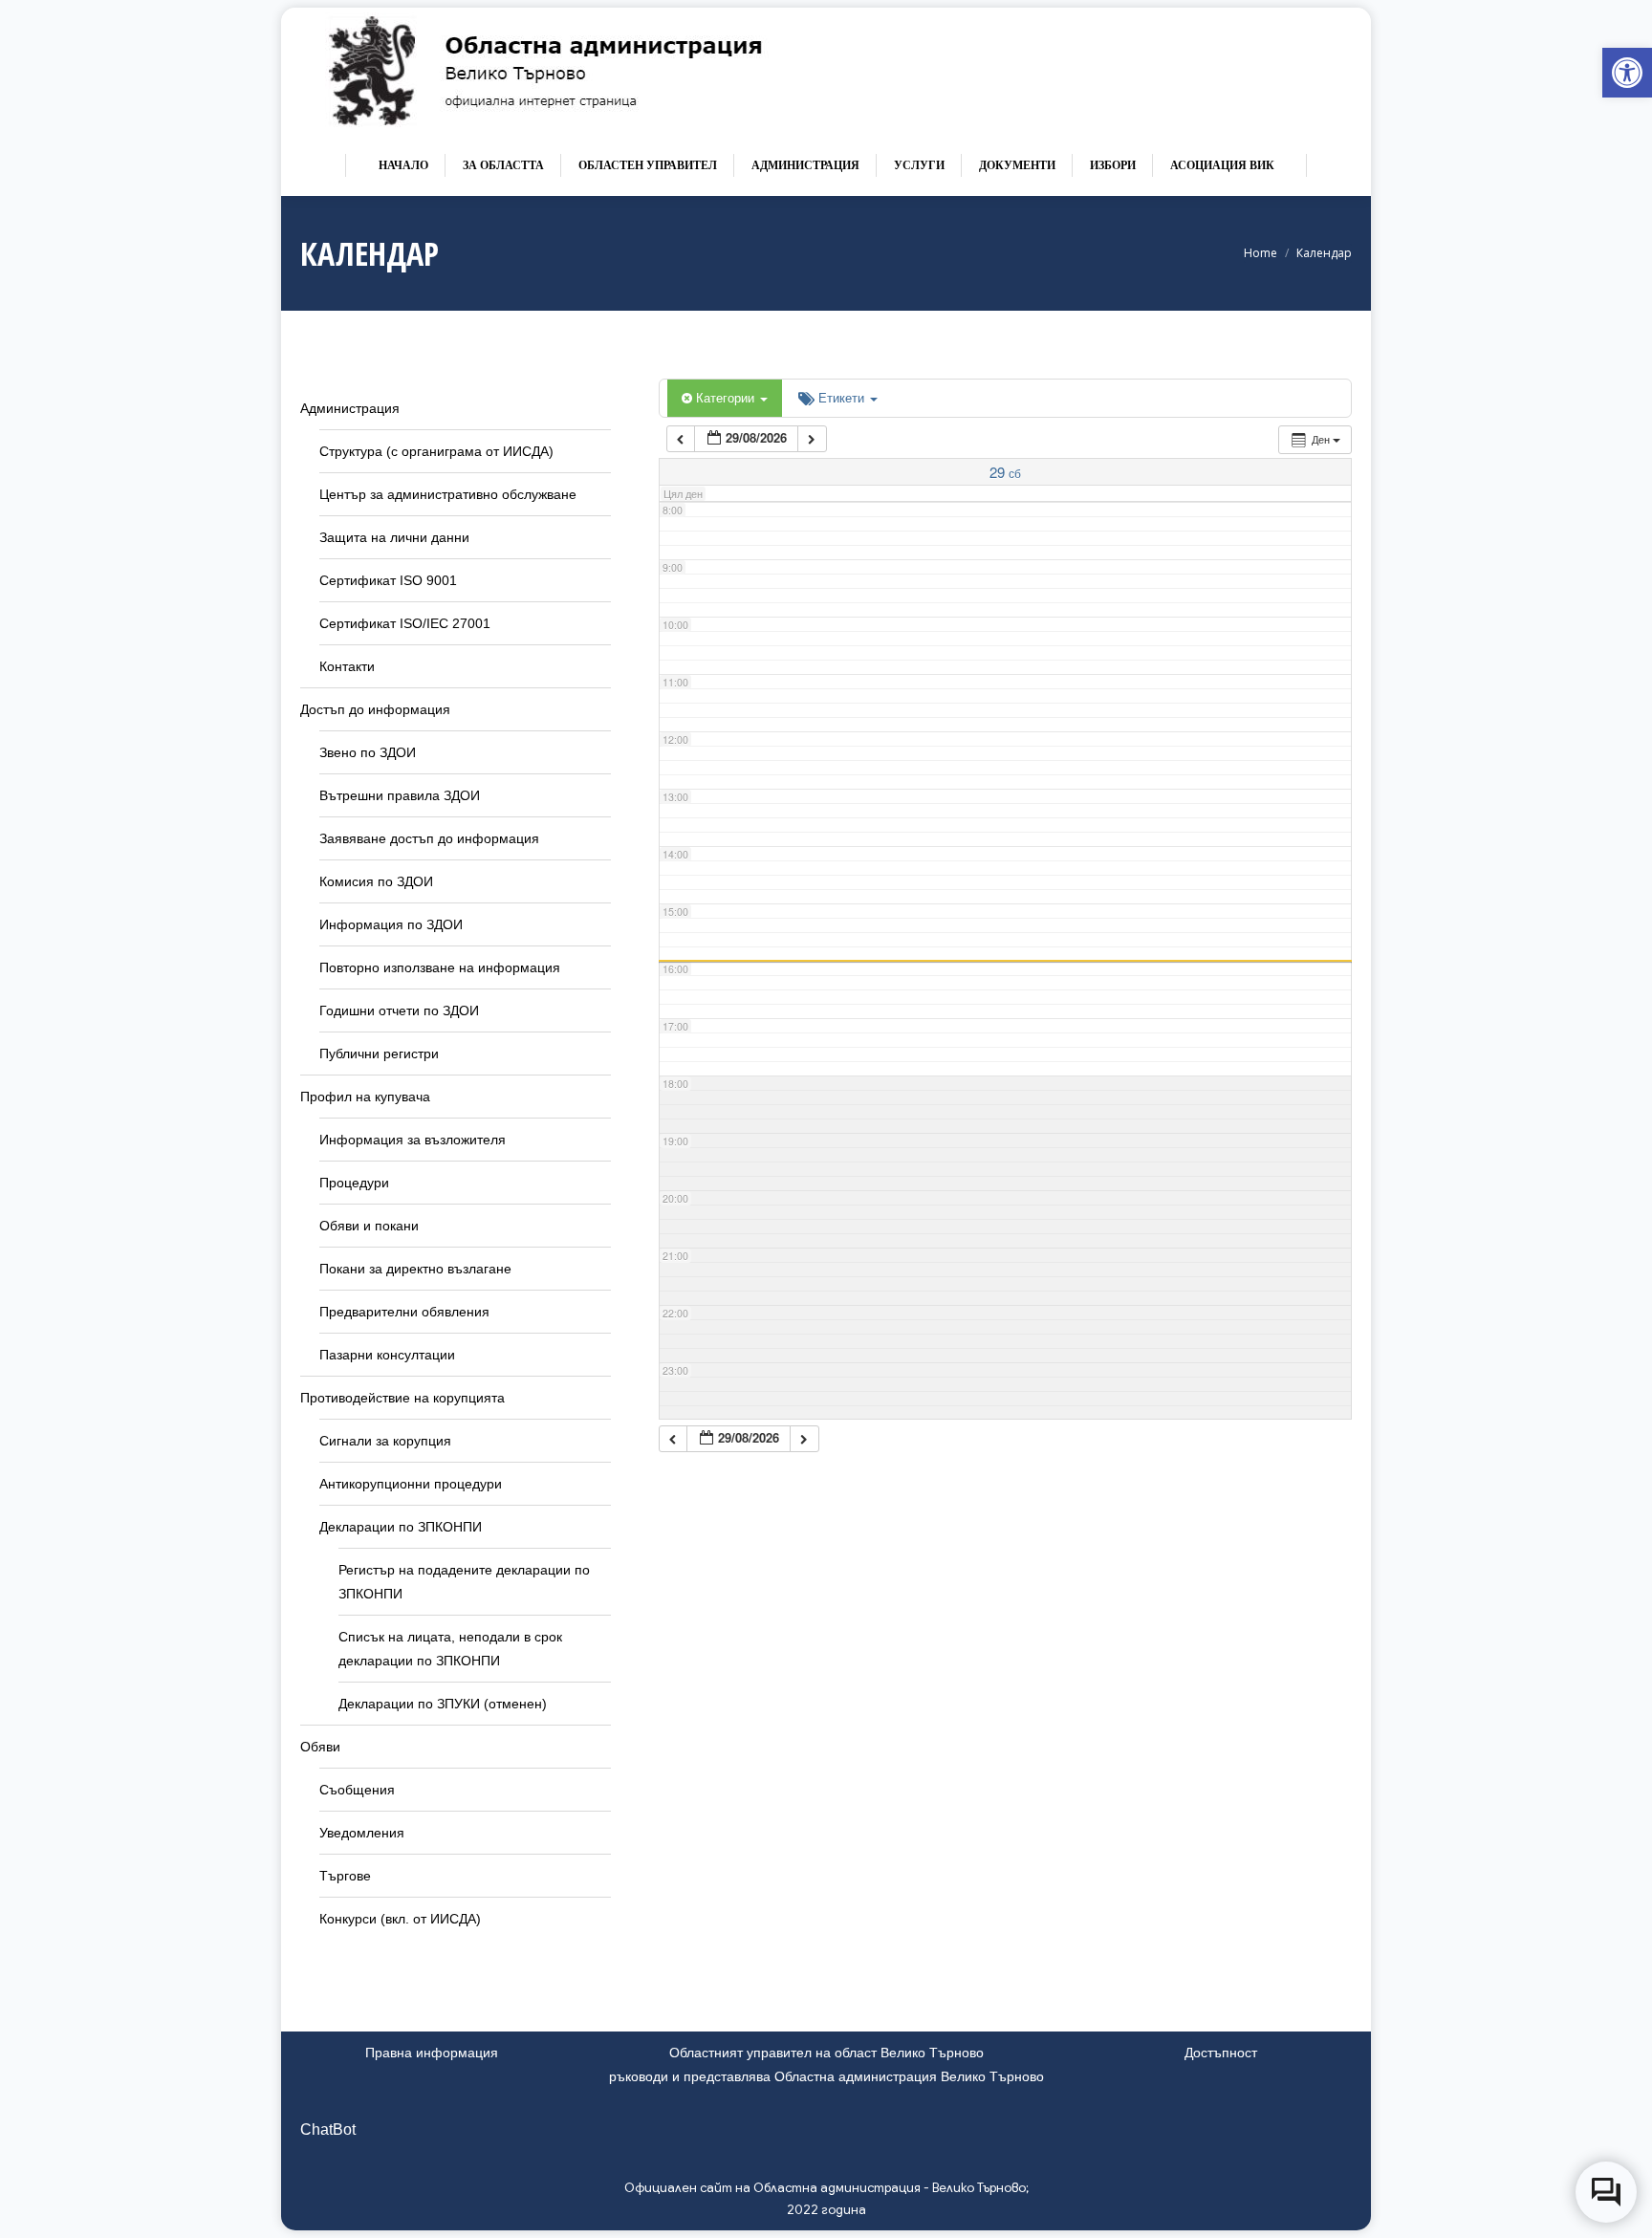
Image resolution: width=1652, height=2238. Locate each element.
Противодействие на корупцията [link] (402, 1398)
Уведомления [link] (362, 1833)
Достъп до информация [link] (375, 709)
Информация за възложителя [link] (413, 1140)
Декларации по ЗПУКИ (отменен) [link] (443, 1704)
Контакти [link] (347, 666)
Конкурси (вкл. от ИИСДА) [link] (400, 1919)
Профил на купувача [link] (365, 1097)
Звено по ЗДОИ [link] (368, 752)
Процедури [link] (354, 1183)
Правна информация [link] (432, 2053)
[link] (1627, 73)
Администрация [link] (350, 408)
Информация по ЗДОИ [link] (391, 924)
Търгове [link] (345, 1876)
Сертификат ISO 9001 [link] (388, 580)
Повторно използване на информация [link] (440, 967)
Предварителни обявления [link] (404, 1312)
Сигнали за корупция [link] (385, 1441)
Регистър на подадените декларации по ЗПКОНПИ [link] (464, 1582)
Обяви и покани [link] (369, 1226)
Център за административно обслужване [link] (448, 494)
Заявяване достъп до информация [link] (429, 838)
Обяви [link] (320, 1747)
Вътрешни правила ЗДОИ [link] (400, 795)
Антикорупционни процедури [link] (411, 1484)
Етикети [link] (843, 397)
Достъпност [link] (1221, 2053)
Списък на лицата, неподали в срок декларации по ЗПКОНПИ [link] (450, 1649)
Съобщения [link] (357, 1790)
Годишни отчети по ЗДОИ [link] (399, 1010)
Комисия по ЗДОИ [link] (376, 881)
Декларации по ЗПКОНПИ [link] (401, 1527)
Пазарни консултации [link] (387, 1355)
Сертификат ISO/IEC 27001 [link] (405, 623)
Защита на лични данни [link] (394, 537)
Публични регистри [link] (379, 1054)
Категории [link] (727, 397)
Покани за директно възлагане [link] (415, 1269)
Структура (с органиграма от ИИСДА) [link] (436, 451)
